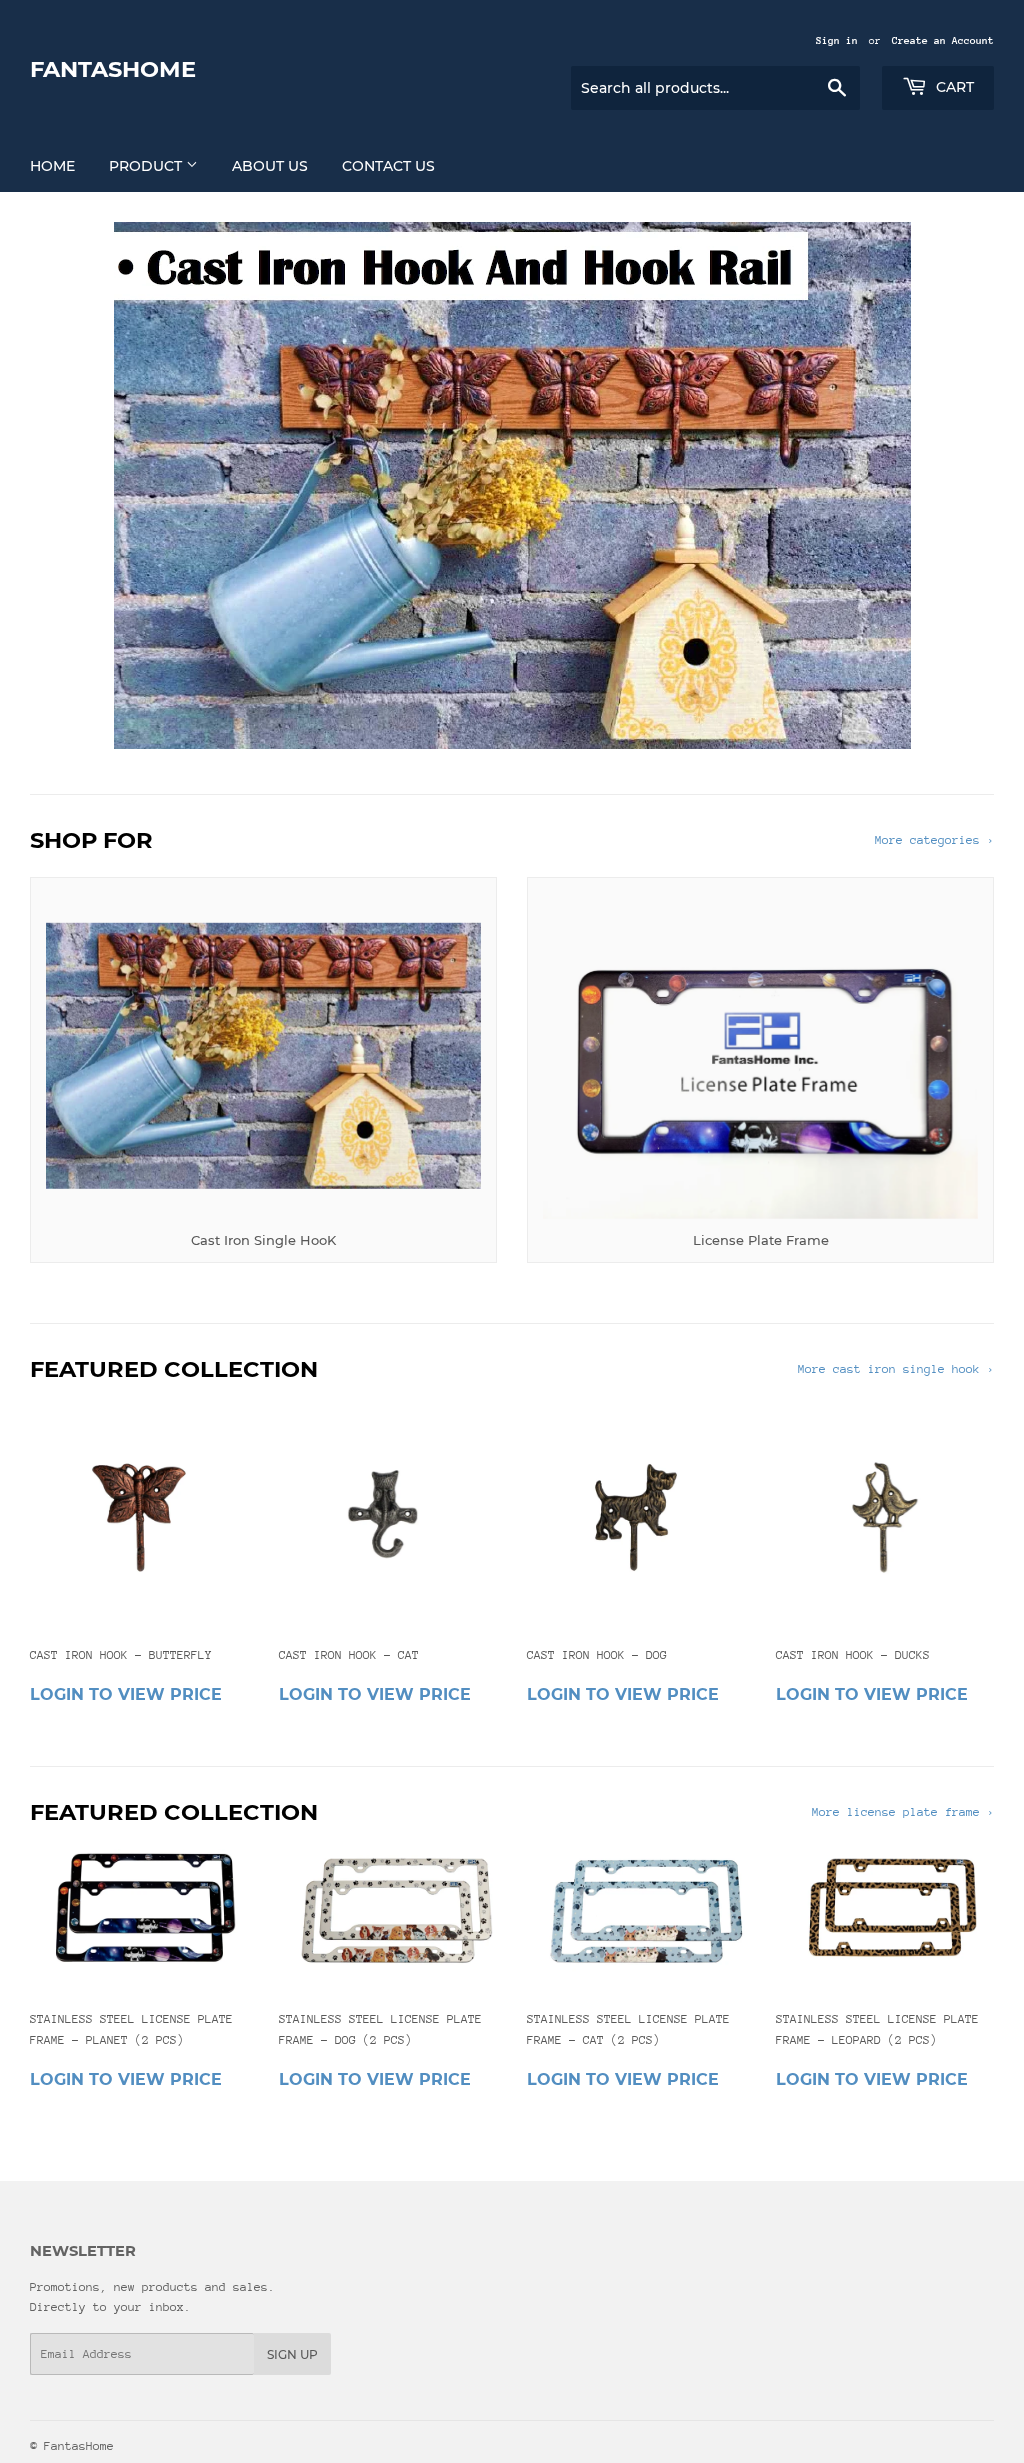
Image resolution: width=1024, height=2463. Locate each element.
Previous (62, 485)
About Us (270, 166)
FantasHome (113, 69)
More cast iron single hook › (896, 1369)
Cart (953, 87)
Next (961, 485)
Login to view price (126, 1694)
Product (147, 166)
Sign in (837, 41)
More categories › (934, 840)
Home (52, 166)
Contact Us (388, 166)
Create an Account (943, 41)
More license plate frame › (903, 1812)
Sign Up (292, 2354)
